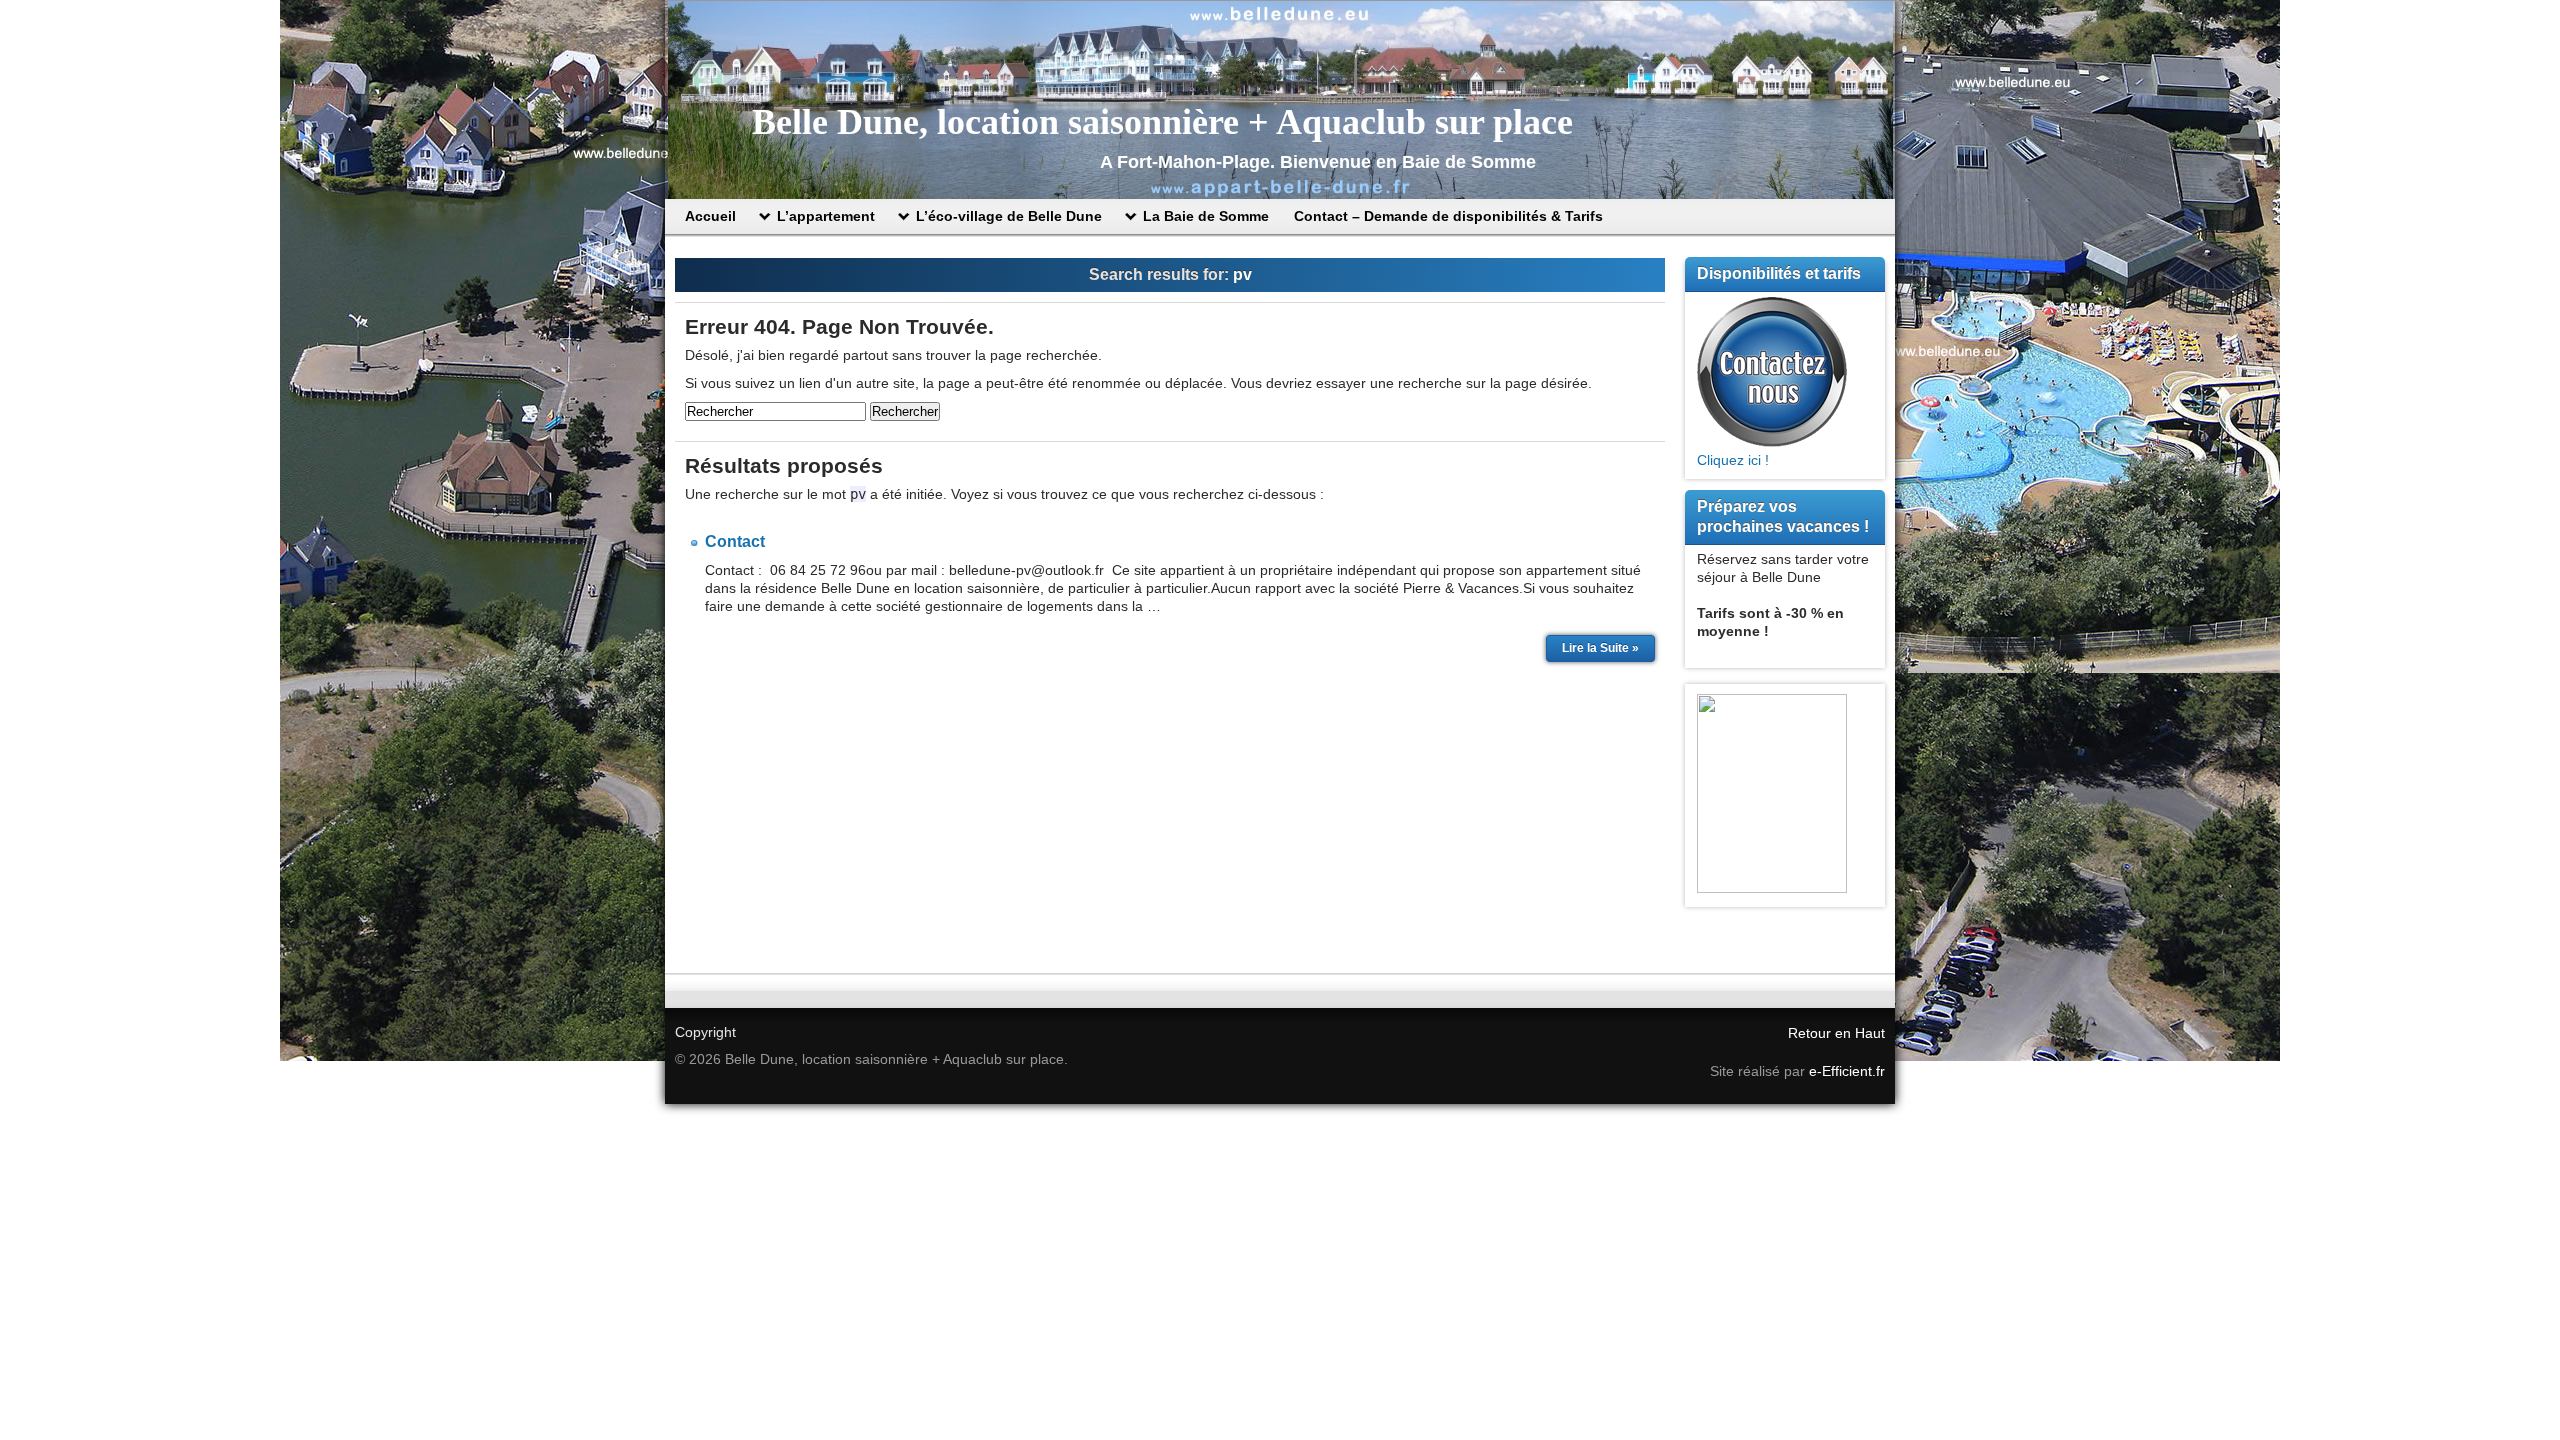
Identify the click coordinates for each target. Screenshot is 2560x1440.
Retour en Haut (1836, 1033)
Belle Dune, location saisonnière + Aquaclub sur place (1162, 122)
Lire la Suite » (1600, 648)
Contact (735, 541)
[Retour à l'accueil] (1280, 100)
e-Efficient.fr (1847, 1071)
